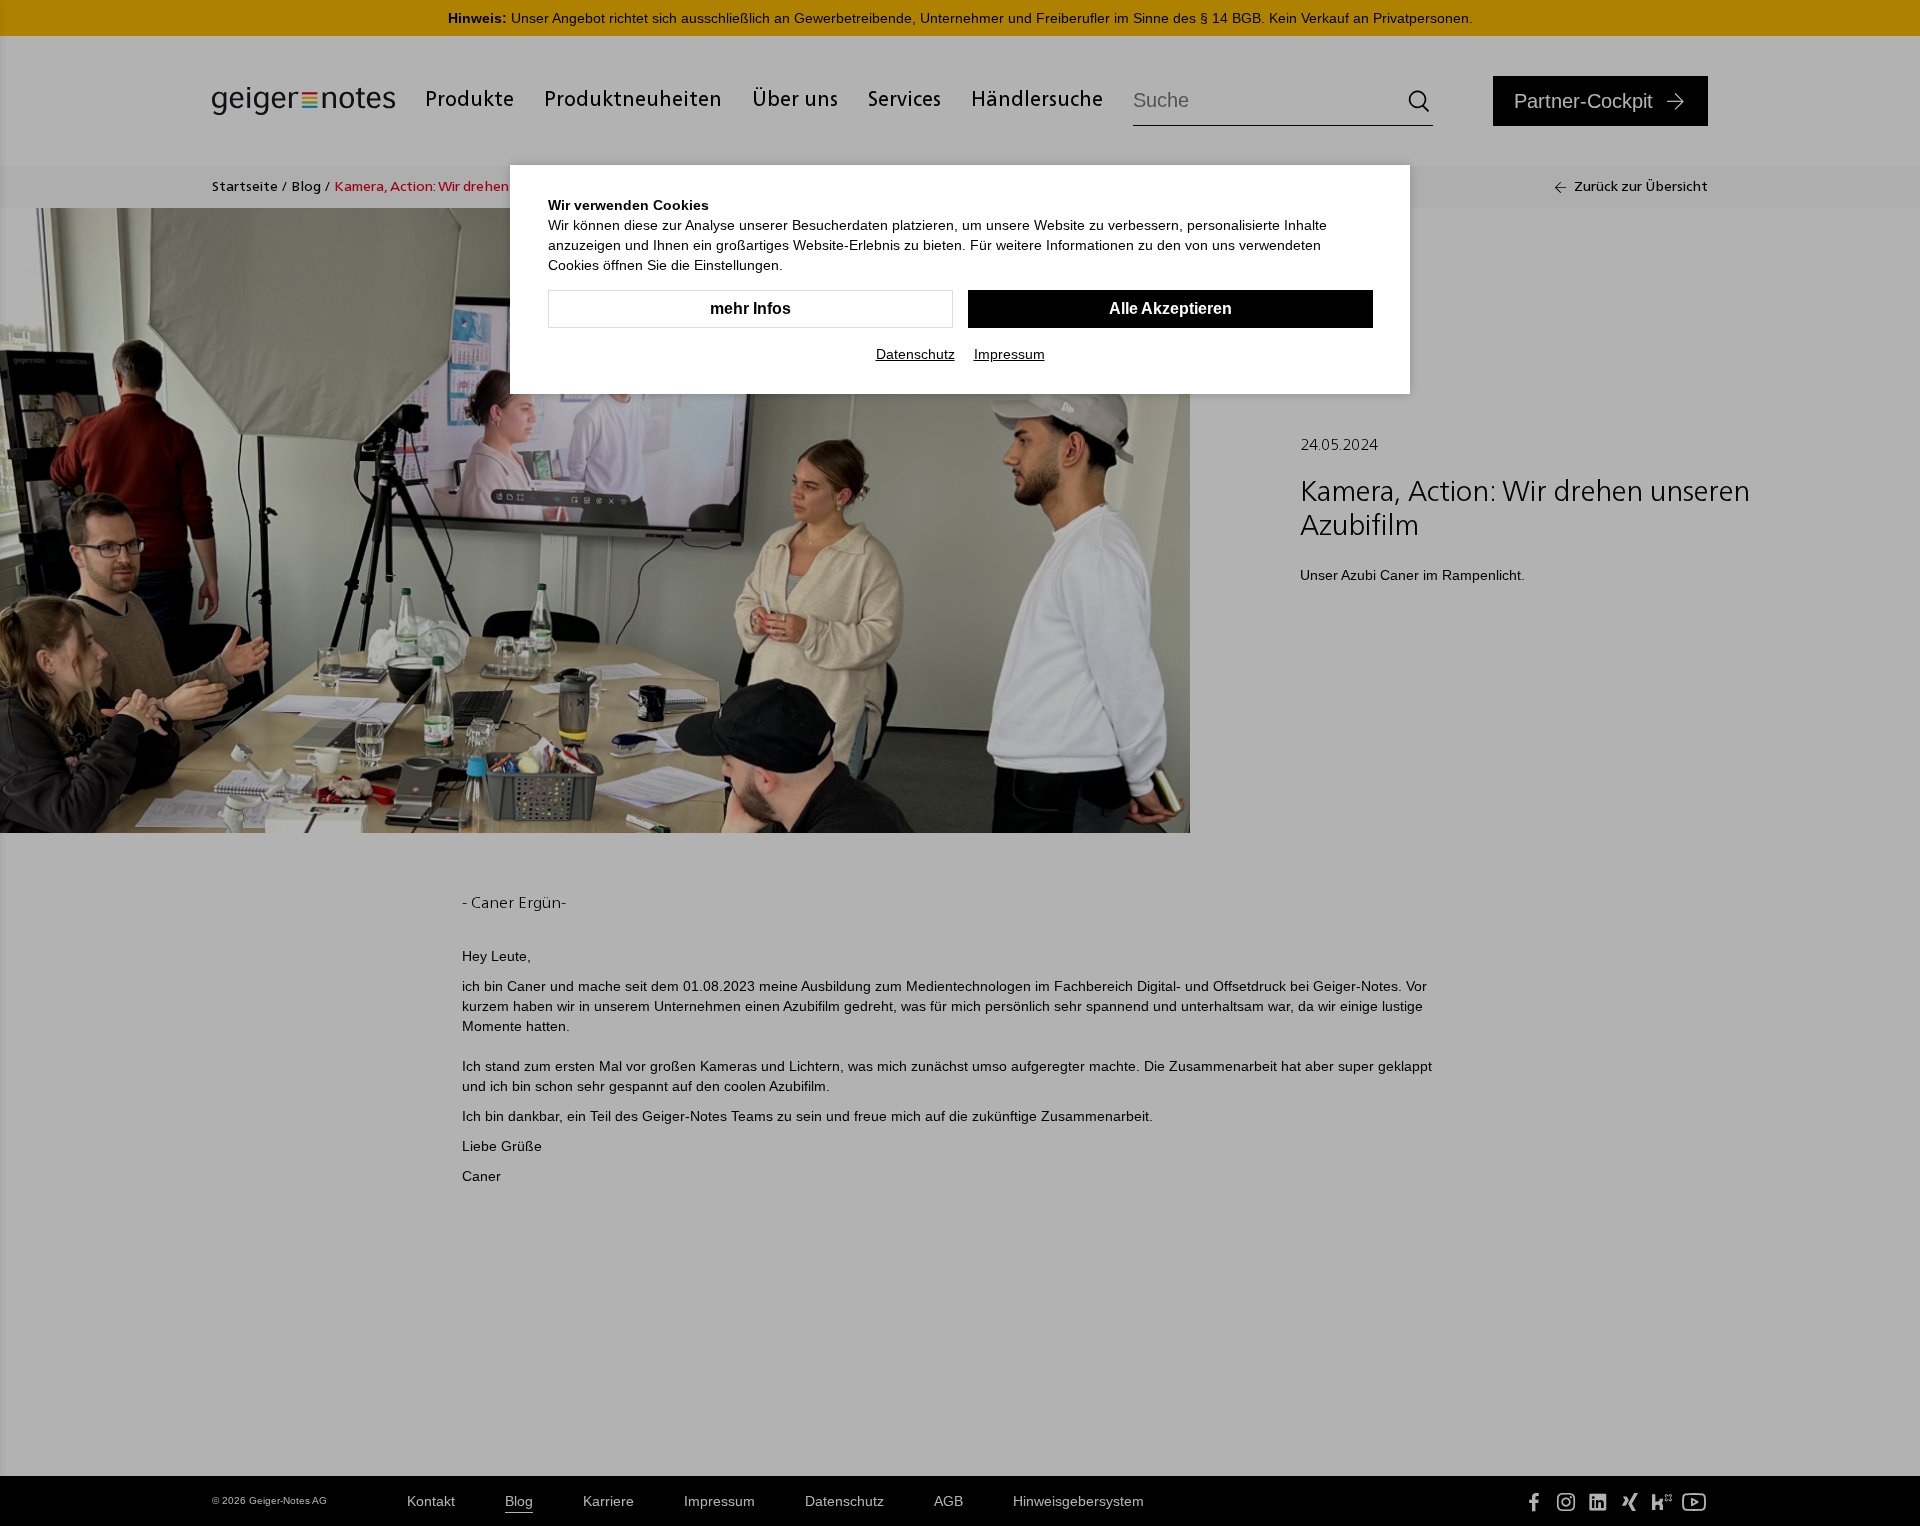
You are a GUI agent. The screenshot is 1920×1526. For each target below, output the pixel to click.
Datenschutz (915, 354)
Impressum (1009, 354)
